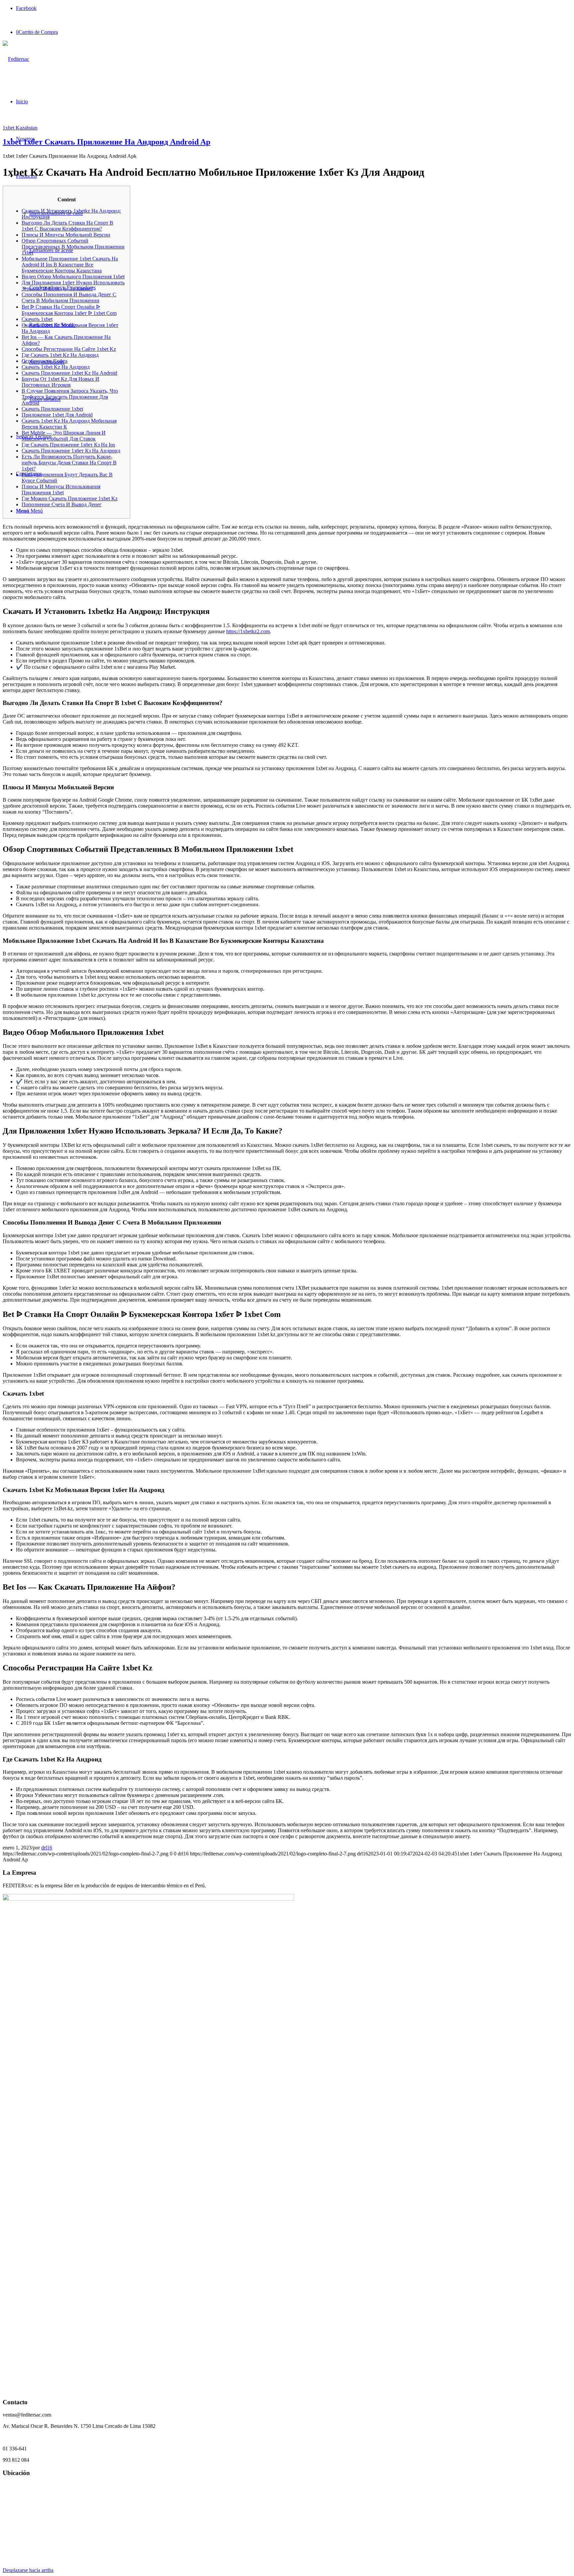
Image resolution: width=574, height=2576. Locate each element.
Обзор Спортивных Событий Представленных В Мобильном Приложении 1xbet (73, 247)
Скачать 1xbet (37, 319)
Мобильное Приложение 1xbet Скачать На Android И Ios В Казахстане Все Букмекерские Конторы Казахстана (70, 265)
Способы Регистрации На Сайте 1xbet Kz (69, 349)
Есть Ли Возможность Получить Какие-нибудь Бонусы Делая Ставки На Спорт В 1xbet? (69, 463)
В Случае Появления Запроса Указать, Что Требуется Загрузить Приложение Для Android (70, 397)
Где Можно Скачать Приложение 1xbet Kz (70, 498)
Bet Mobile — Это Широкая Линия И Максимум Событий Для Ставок (64, 436)
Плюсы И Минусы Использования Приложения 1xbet (61, 490)
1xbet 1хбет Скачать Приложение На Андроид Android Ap (106, 142)
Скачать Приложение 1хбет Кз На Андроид (71, 451)
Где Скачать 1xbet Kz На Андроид (60, 355)
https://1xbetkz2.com (248, 631)
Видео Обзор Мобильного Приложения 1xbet (73, 277)
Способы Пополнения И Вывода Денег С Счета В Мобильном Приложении (69, 297)
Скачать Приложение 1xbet (52, 409)
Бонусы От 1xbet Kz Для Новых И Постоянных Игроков (60, 382)
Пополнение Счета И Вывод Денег (62, 504)
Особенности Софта (45, 361)
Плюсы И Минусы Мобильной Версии (66, 235)
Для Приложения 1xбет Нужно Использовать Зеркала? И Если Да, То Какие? (73, 286)
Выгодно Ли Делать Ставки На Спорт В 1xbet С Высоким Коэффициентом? (67, 226)
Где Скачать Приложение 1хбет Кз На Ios (68, 445)
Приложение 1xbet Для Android (57, 415)
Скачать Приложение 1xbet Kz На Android (69, 373)
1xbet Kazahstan (20, 128)
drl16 (47, 1848)
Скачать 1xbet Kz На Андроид (56, 367)
